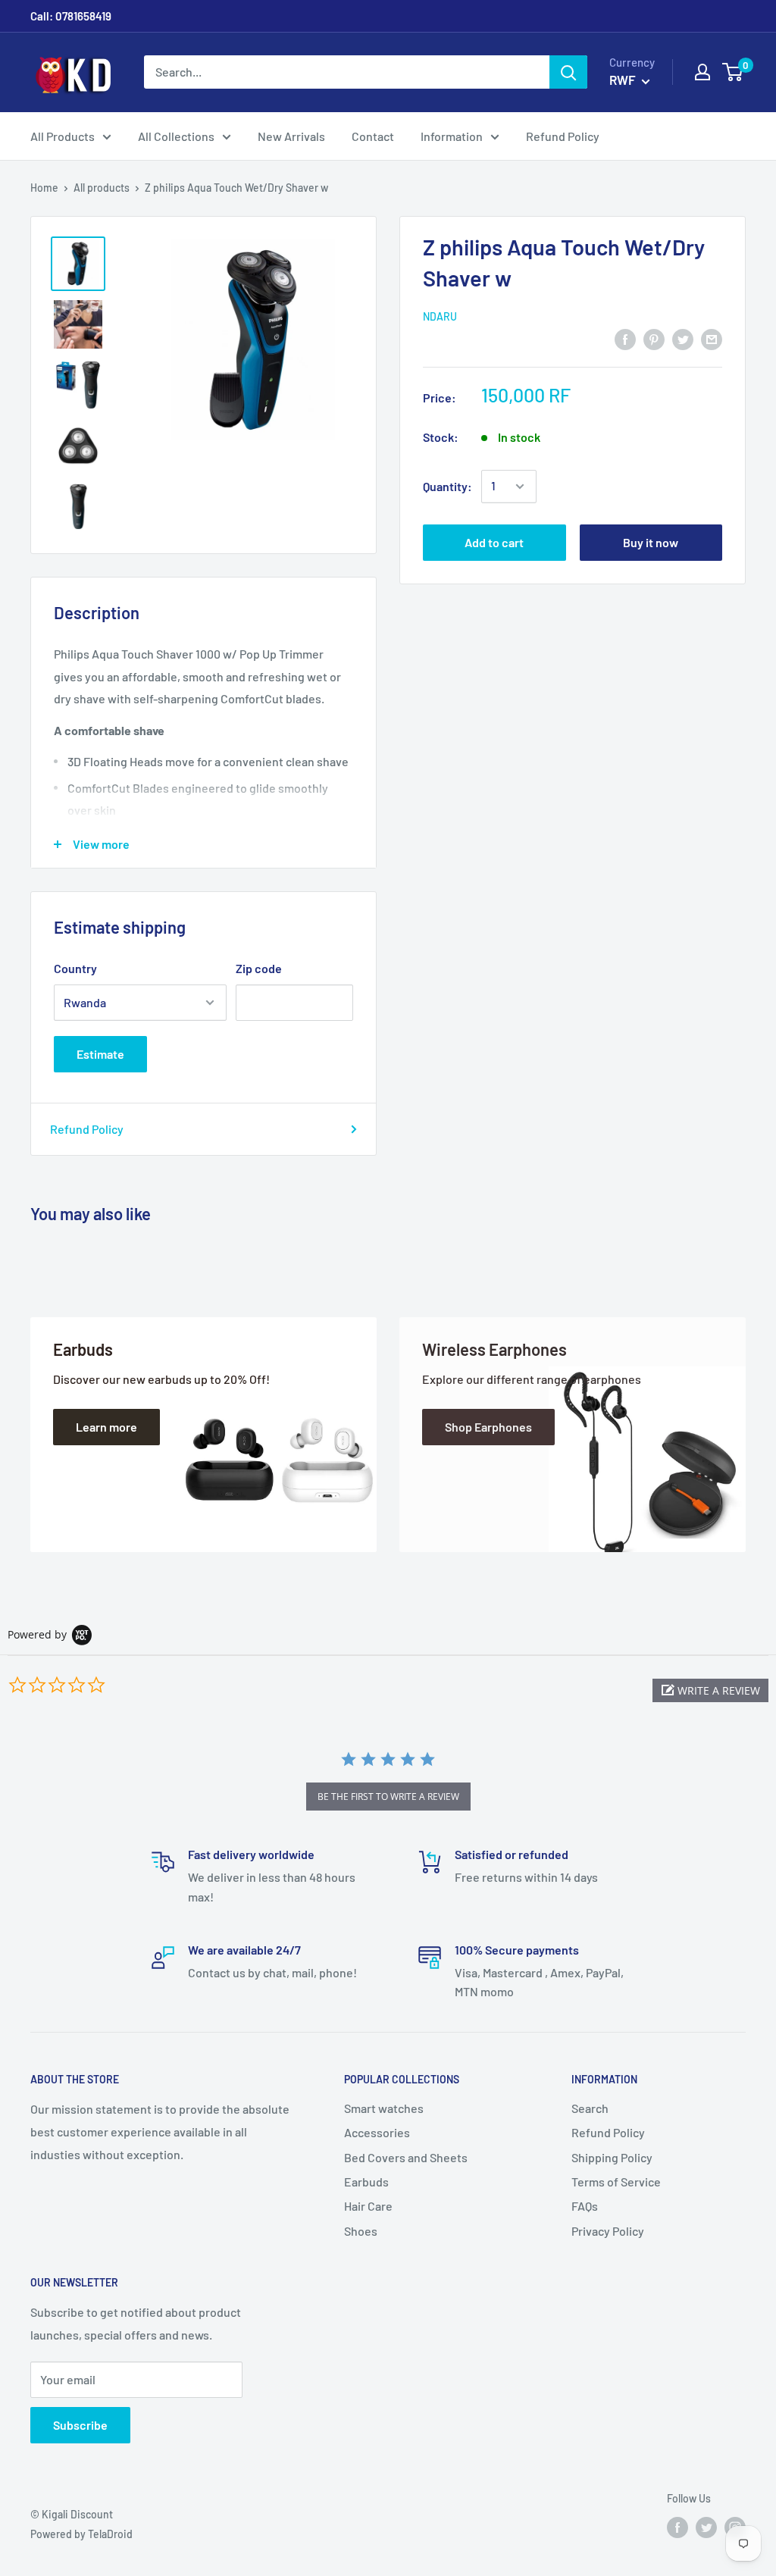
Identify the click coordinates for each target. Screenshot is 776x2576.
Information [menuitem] (452, 136)
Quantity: (447, 486)
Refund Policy (87, 1129)
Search (590, 2108)
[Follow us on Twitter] (706, 2527)
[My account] (702, 72)
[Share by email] (712, 338)
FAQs (585, 2206)
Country (75, 968)
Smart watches (384, 2108)
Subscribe (80, 2425)
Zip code (259, 968)
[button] (710, 1690)
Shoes (361, 2231)
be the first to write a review (388, 1797)
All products (102, 188)
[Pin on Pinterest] (654, 338)
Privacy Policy (608, 2231)
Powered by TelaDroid (81, 2534)
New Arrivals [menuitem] (291, 136)
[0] (733, 72)
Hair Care (368, 2206)
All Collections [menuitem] (176, 136)
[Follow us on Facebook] (677, 2527)
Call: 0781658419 (71, 16)
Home (44, 188)
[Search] (568, 72)
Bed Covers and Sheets (406, 2157)
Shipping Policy (612, 2157)
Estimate (100, 1054)
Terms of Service (616, 2182)
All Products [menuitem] (63, 136)
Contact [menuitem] (373, 136)
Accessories (377, 2132)
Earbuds (366, 2182)
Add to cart (494, 542)
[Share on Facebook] (625, 338)
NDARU (440, 316)
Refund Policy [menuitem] (563, 136)
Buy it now (651, 542)
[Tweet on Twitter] (683, 338)
